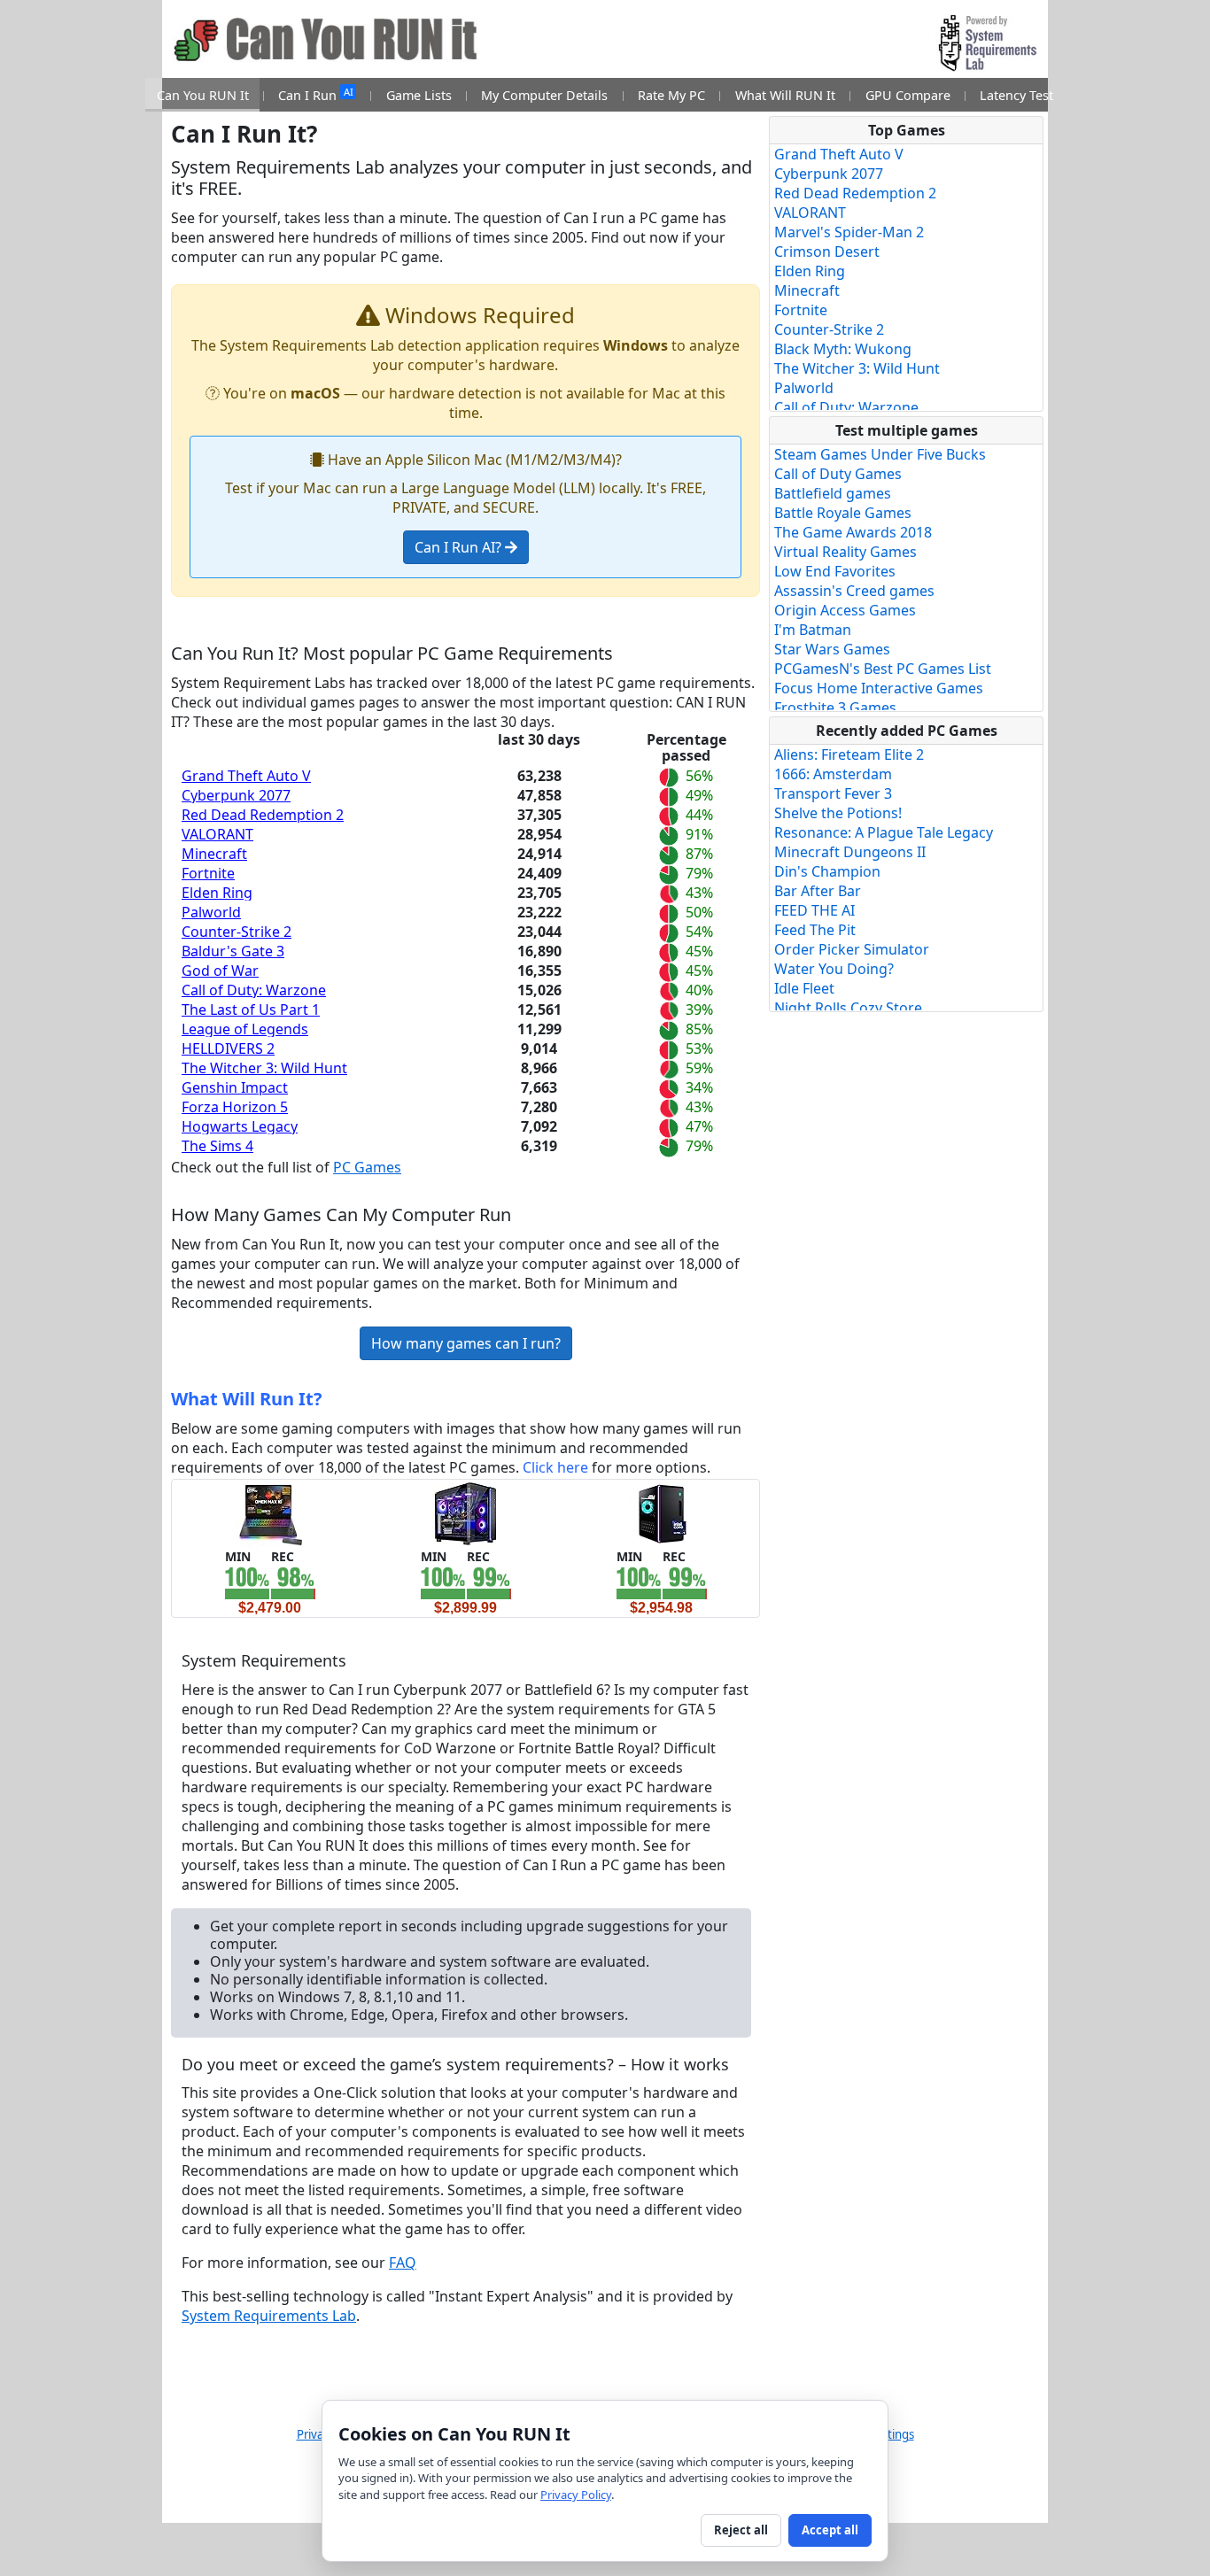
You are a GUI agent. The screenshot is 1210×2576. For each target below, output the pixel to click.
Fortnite (208, 873)
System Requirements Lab (269, 2316)
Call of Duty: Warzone (254, 990)
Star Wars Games (832, 649)
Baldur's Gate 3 (233, 951)
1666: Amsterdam (833, 774)
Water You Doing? (834, 969)
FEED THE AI (814, 910)
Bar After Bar (818, 891)
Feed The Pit (815, 930)
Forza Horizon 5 (235, 1107)
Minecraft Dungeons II (850, 852)
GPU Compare (908, 95)
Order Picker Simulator (852, 949)
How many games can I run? (466, 1343)
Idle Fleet (804, 988)
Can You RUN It (203, 95)
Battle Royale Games (843, 513)
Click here (555, 1467)
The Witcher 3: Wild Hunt (264, 1068)
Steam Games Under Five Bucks (880, 454)
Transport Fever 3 (833, 793)
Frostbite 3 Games (835, 708)
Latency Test (1016, 95)
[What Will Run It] (270, 1512)
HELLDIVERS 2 (228, 1048)
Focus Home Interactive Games (879, 688)
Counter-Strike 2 (237, 932)
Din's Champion (827, 871)
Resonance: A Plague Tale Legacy (884, 832)
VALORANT (217, 834)
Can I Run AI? (460, 547)
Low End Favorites (835, 571)
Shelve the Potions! (838, 813)
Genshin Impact (235, 1087)
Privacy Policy (576, 2495)
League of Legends (245, 1029)
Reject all (741, 2530)
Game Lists (419, 95)
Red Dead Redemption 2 (263, 815)
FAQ (403, 2263)
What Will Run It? (247, 1399)
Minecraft (214, 854)
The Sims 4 (217, 1146)
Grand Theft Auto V (246, 776)
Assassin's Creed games (854, 591)
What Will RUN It (785, 95)
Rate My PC (671, 95)
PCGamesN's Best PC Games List (883, 669)
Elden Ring (217, 893)
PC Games (367, 1167)
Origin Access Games (845, 610)
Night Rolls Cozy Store (848, 1008)
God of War (220, 971)
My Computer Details (544, 95)
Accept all (830, 2530)
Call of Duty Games (838, 474)
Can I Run (315, 94)
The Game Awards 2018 (853, 532)
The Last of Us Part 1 (251, 1010)
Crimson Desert (827, 251)
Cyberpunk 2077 (236, 795)
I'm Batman (813, 630)
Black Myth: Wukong (843, 349)
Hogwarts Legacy (240, 1126)
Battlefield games (833, 493)
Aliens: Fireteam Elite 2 (849, 754)
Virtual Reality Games (845, 552)
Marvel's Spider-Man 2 (849, 232)
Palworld (211, 912)
